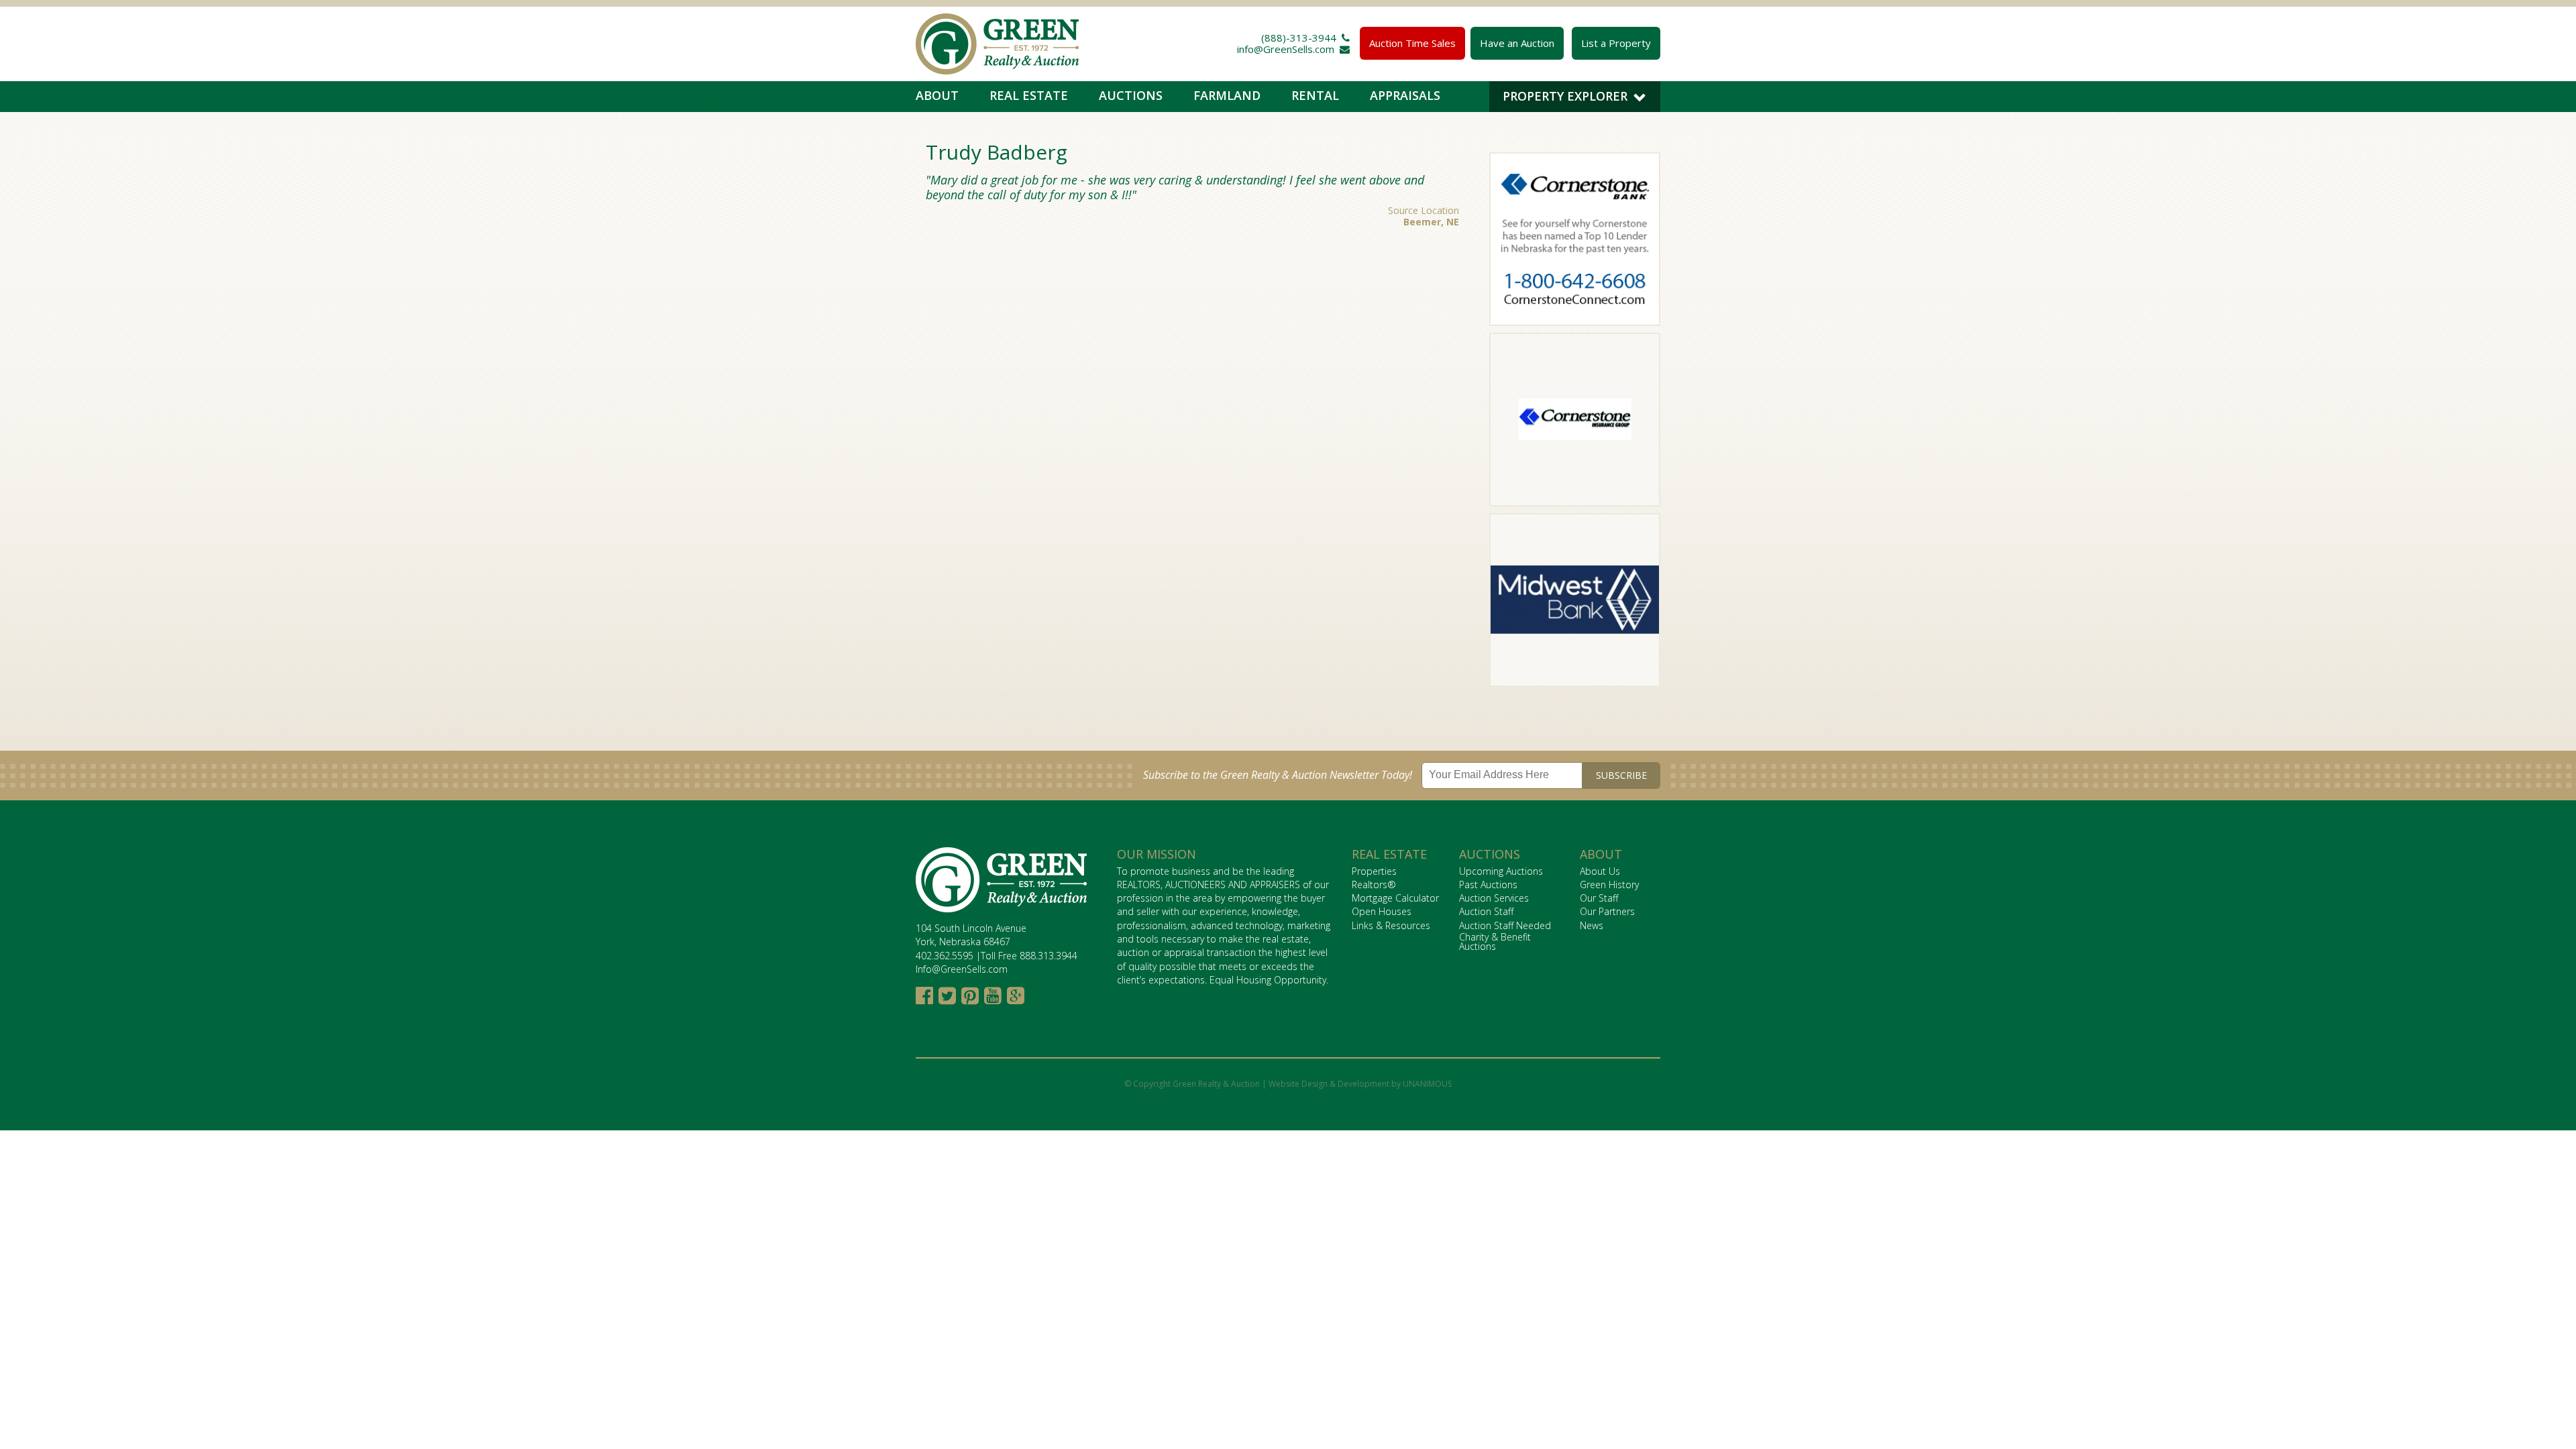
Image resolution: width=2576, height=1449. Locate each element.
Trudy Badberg (997, 152)
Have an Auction (1517, 43)
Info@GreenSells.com (962, 969)
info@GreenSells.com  (1293, 49)
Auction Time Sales (1412, 43)
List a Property (1616, 43)
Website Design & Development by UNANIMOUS (1360, 1084)
